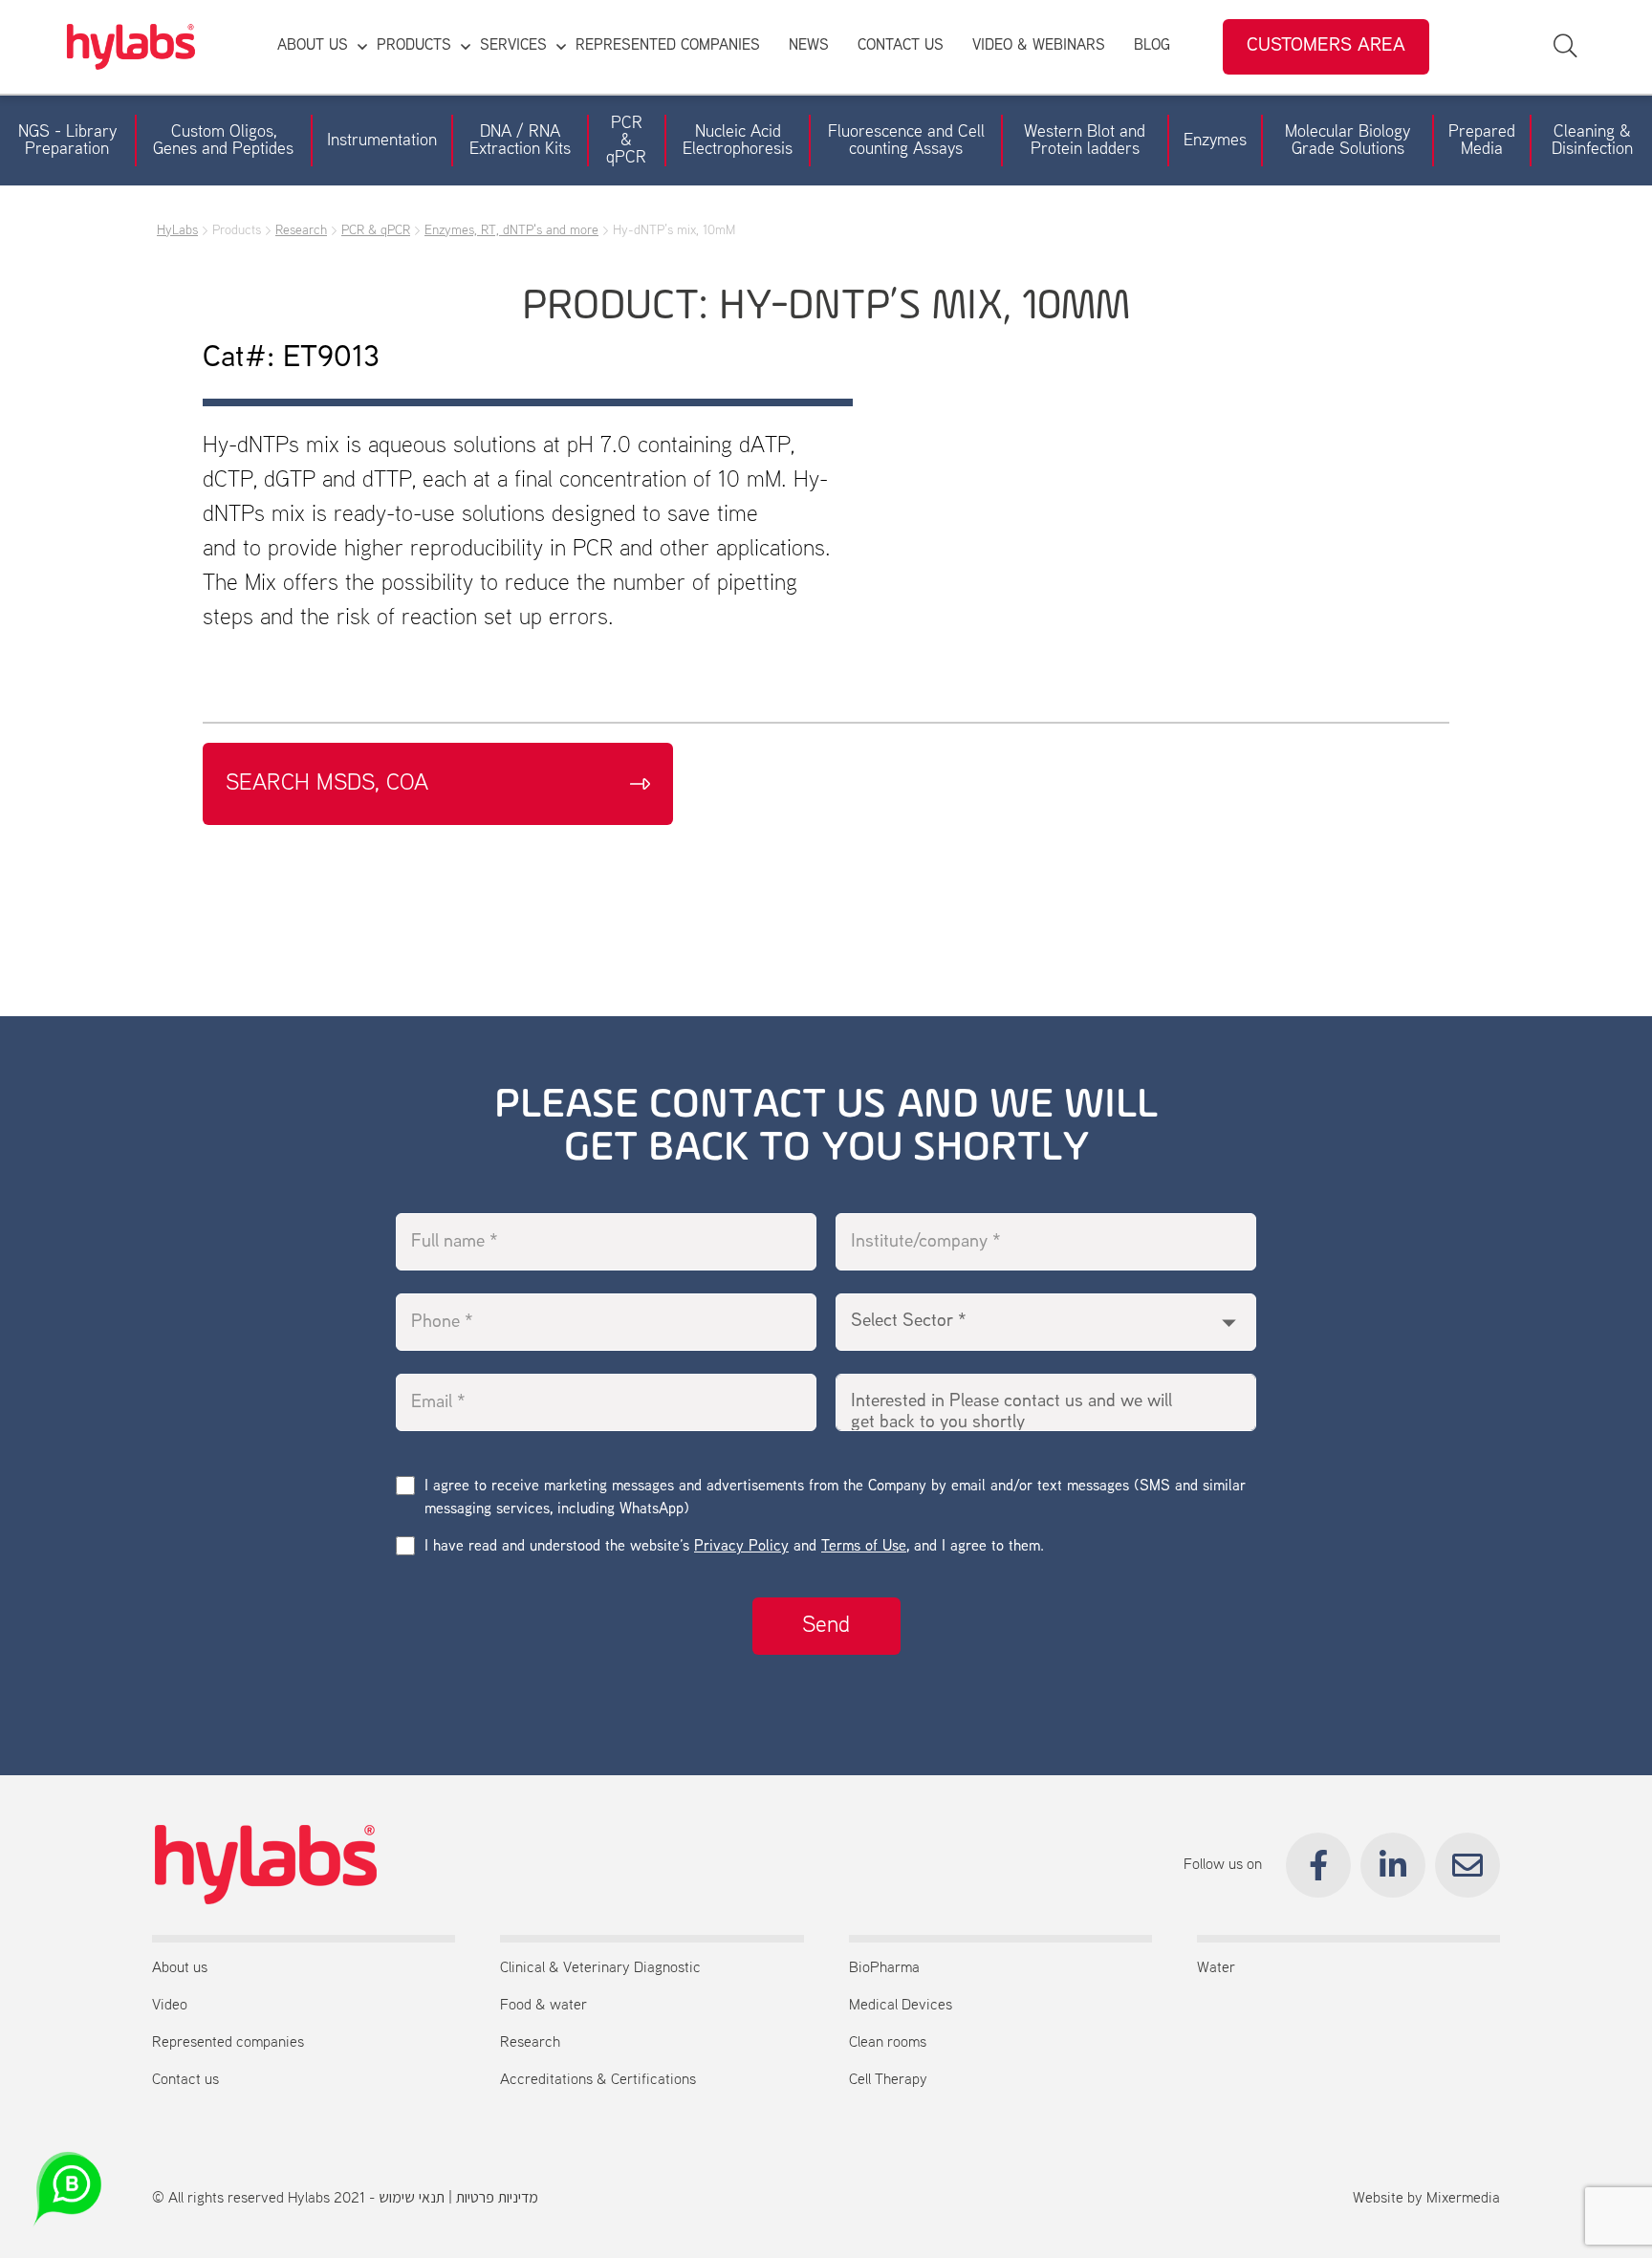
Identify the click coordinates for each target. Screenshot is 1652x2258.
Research (530, 2043)
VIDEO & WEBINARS (1039, 46)
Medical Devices (901, 2006)
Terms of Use (864, 1547)
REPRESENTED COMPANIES (668, 46)
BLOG (1152, 46)
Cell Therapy (888, 2080)
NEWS (809, 46)
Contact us (185, 2080)
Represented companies (228, 2043)
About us (180, 1968)
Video (170, 2006)
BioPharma (884, 1968)
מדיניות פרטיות (497, 2199)
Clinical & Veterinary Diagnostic (600, 1968)
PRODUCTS (414, 46)
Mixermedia (1463, 2199)
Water (1216, 1968)
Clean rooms (888, 2043)
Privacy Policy (741, 1547)
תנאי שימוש (412, 2199)
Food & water (543, 2006)
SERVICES (513, 46)
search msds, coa (327, 784)
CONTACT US (901, 46)
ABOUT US (313, 46)
